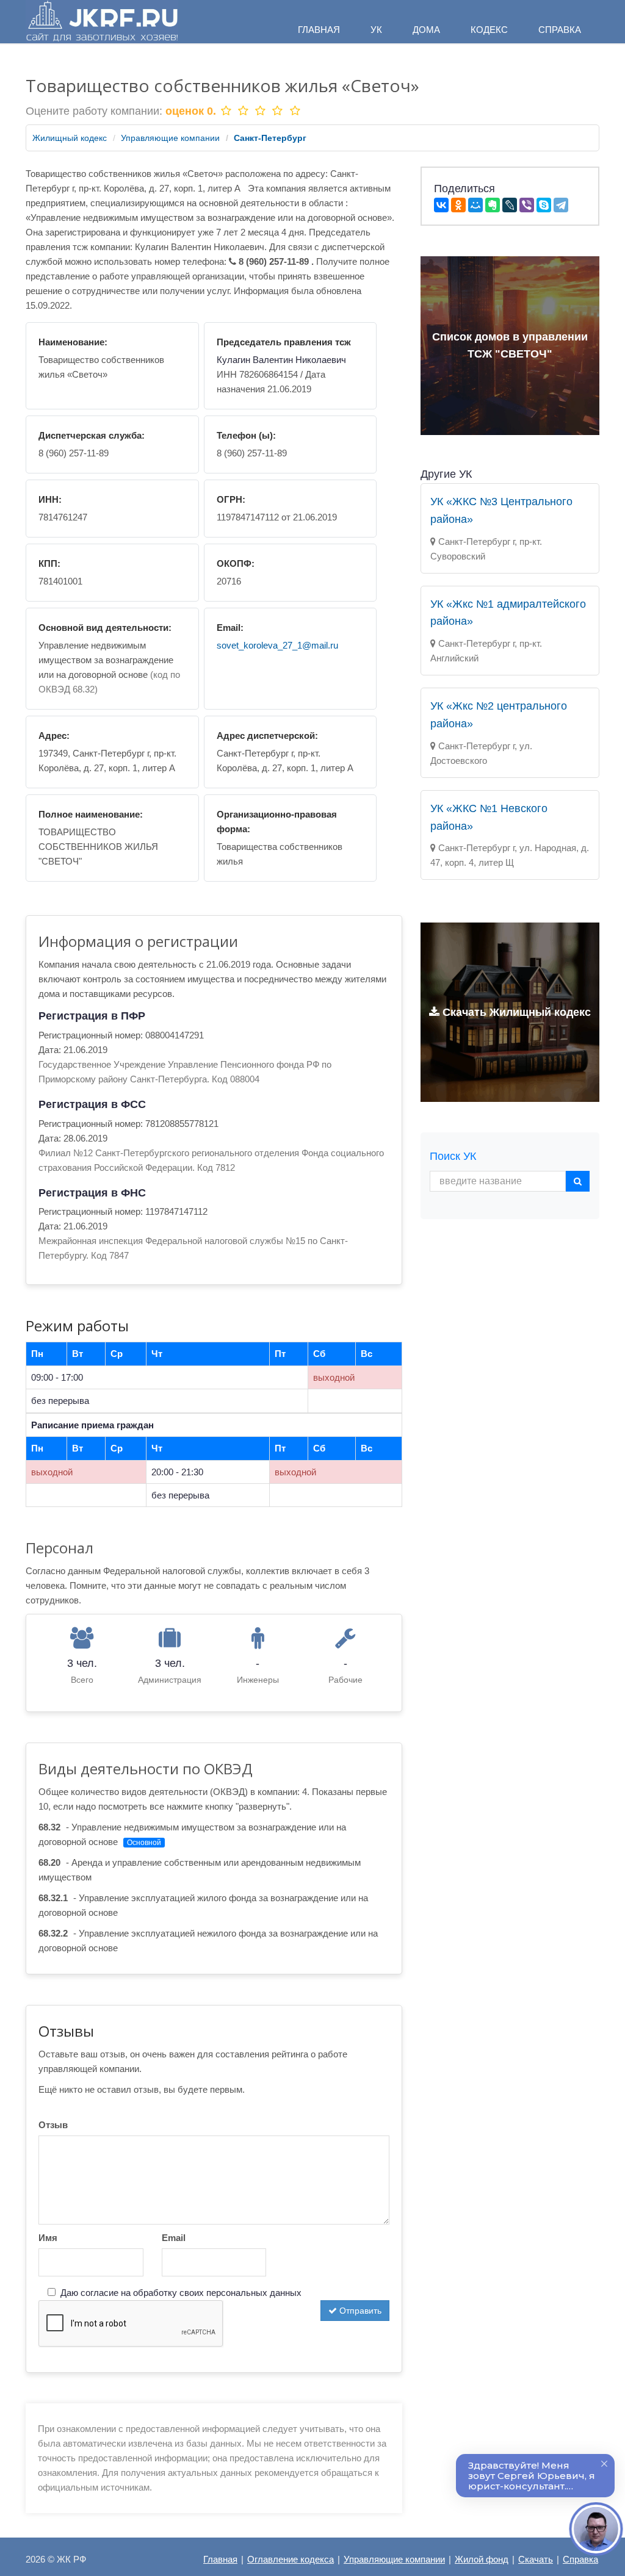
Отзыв (53, 2125)
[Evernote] (493, 205)
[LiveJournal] (510, 205)
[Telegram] (561, 205)
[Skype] (544, 205)
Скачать (536, 2559)
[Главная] (102, 22)
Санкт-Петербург (270, 138)
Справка (580, 2559)
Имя (48, 2238)
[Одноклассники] (458, 205)
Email (174, 2238)
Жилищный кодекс (70, 138)
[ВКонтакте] (441, 205)
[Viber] (527, 205)
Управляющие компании (170, 138)
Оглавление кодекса (291, 2559)
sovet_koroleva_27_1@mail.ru (277, 645)
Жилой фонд (482, 2559)
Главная (220, 2559)
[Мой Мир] (475, 205)
